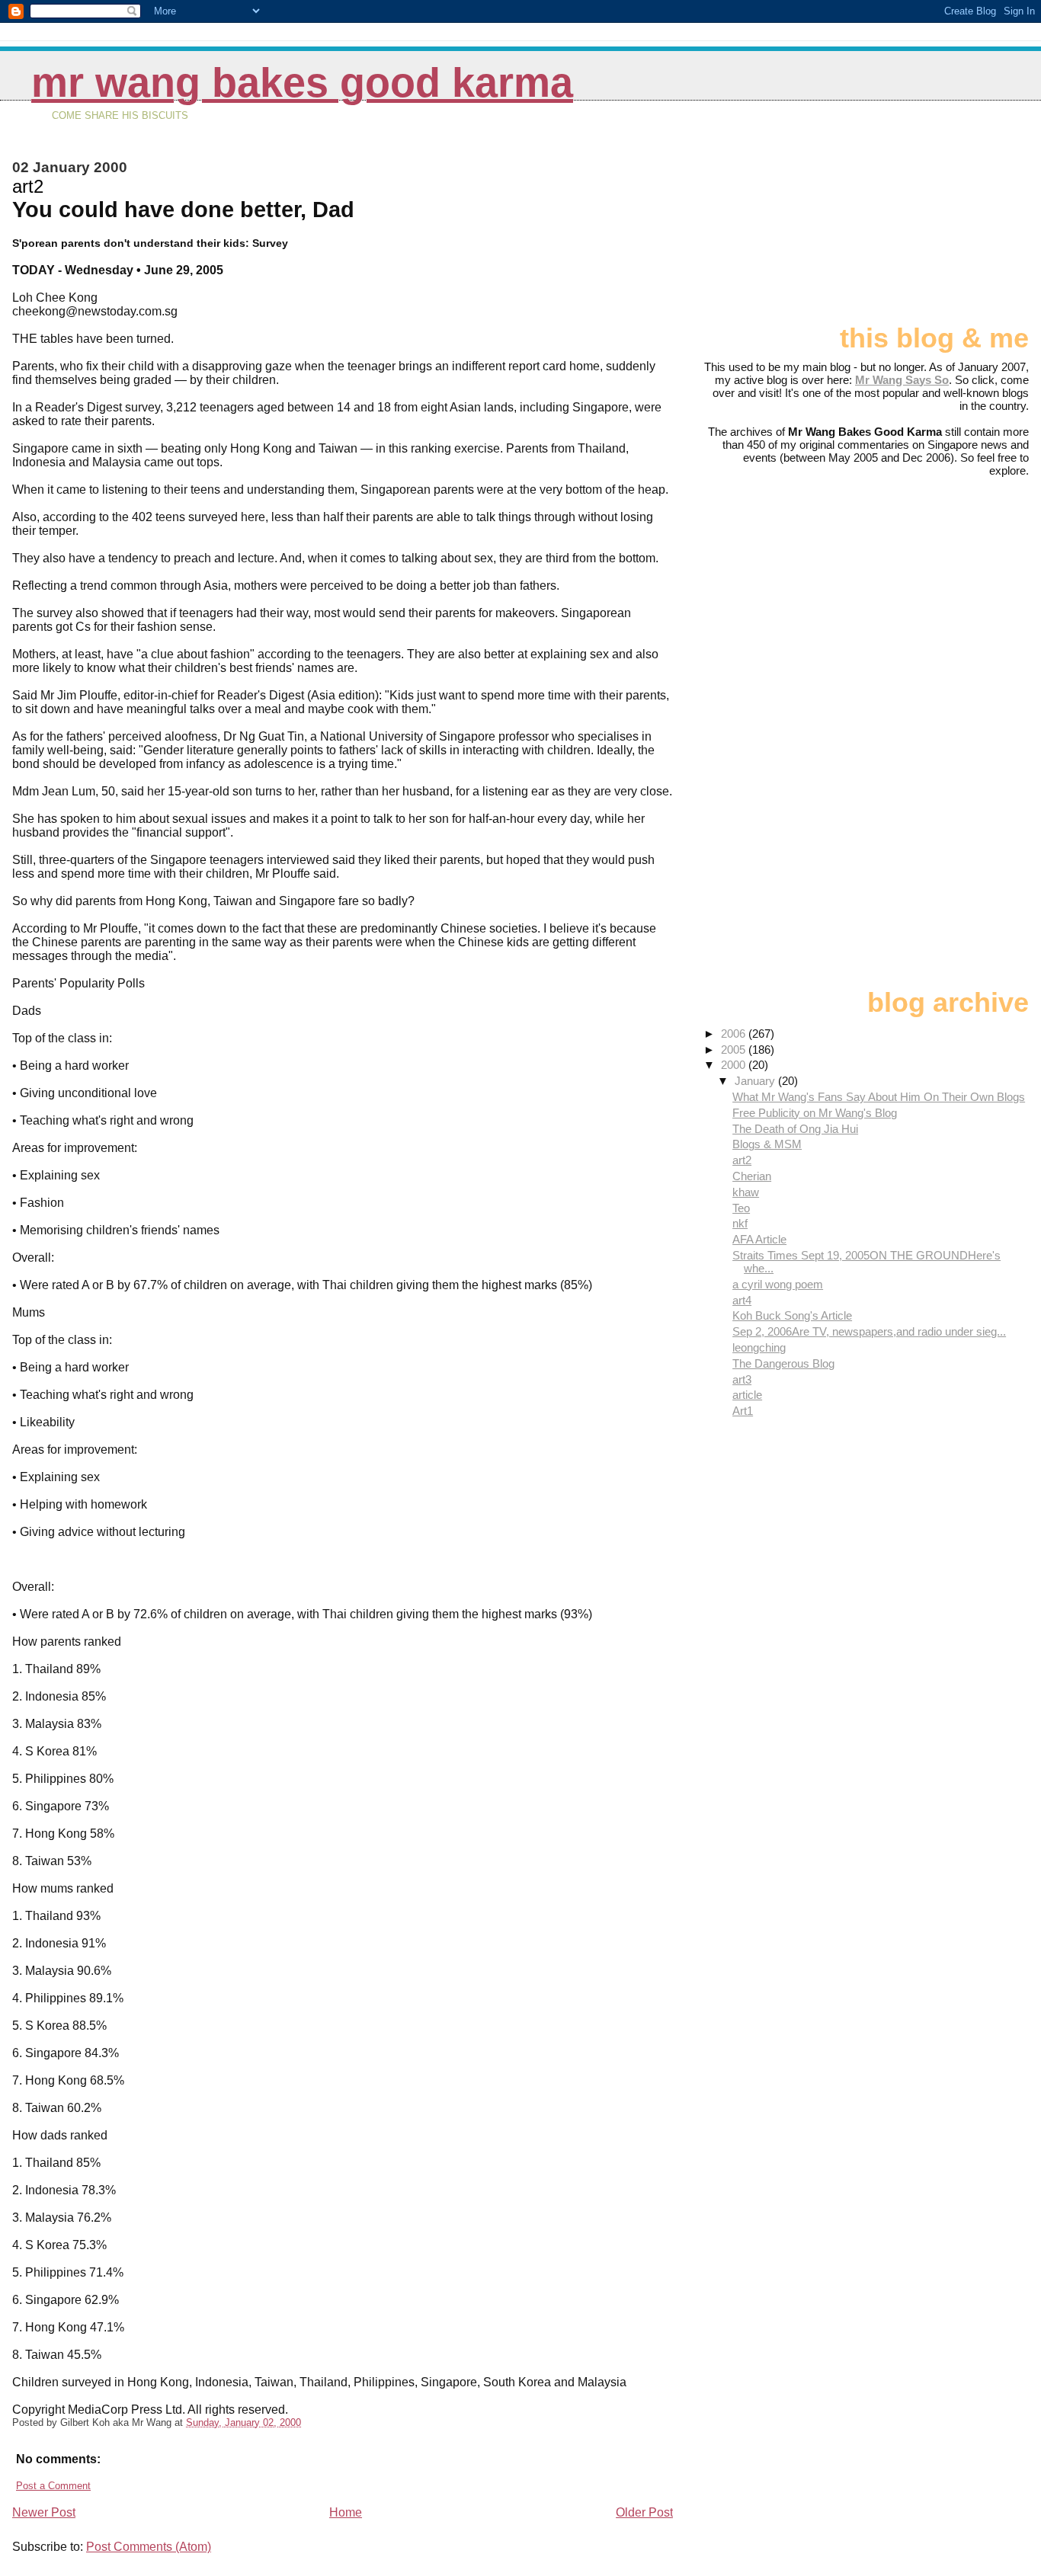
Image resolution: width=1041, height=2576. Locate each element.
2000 (735, 1065)
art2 (742, 1160)
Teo (741, 1208)
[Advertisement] (953, 219)
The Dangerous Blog (783, 1363)
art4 (742, 1300)
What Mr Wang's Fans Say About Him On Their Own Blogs (879, 1097)
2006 (735, 1034)
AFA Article (759, 1239)
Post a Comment (53, 2486)
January (756, 1081)
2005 (735, 1050)
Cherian (752, 1176)
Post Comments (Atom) (149, 2547)
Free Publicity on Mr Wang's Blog (815, 1113)
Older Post (644, 2512)
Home (346, 2512)
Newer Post (44, 2512)
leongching (759, 1347)
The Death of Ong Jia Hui (795, 1129)
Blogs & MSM (767, 1144)
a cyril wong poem (778, 1284)
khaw (746, 1192)
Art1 (743, 1411)
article (747, 1395)
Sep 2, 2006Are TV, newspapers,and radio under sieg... (869, 1331)
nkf (740, 1223)
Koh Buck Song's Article (792, 1315)
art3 (742, 1379)
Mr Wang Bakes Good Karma (302, 83)
